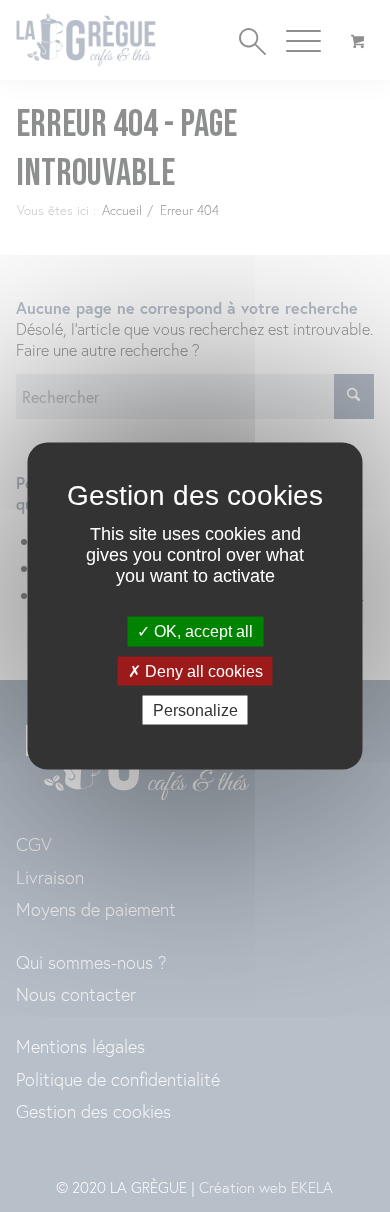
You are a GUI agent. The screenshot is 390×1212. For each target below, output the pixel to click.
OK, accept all (201, 631)
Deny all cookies (202, 670)
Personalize (195, 709)
